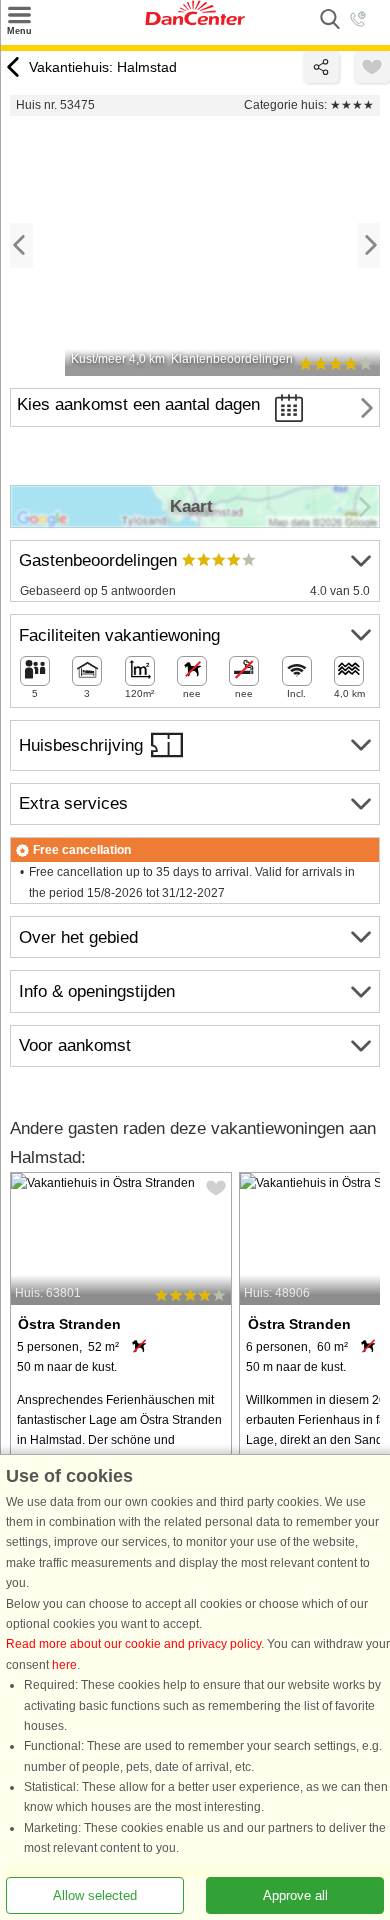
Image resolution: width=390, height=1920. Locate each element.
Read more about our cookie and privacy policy (133, 1645)
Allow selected (95, 1895)
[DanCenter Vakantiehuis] (195, 21)
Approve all (295, 1895)
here (64, 1665)
